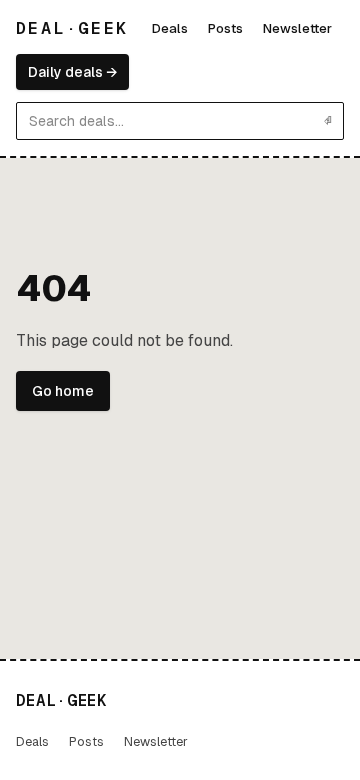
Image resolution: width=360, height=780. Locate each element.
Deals (170, 28)
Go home (63, 391)
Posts (225, 28)
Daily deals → (72, 72)
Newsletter (297, 28)
